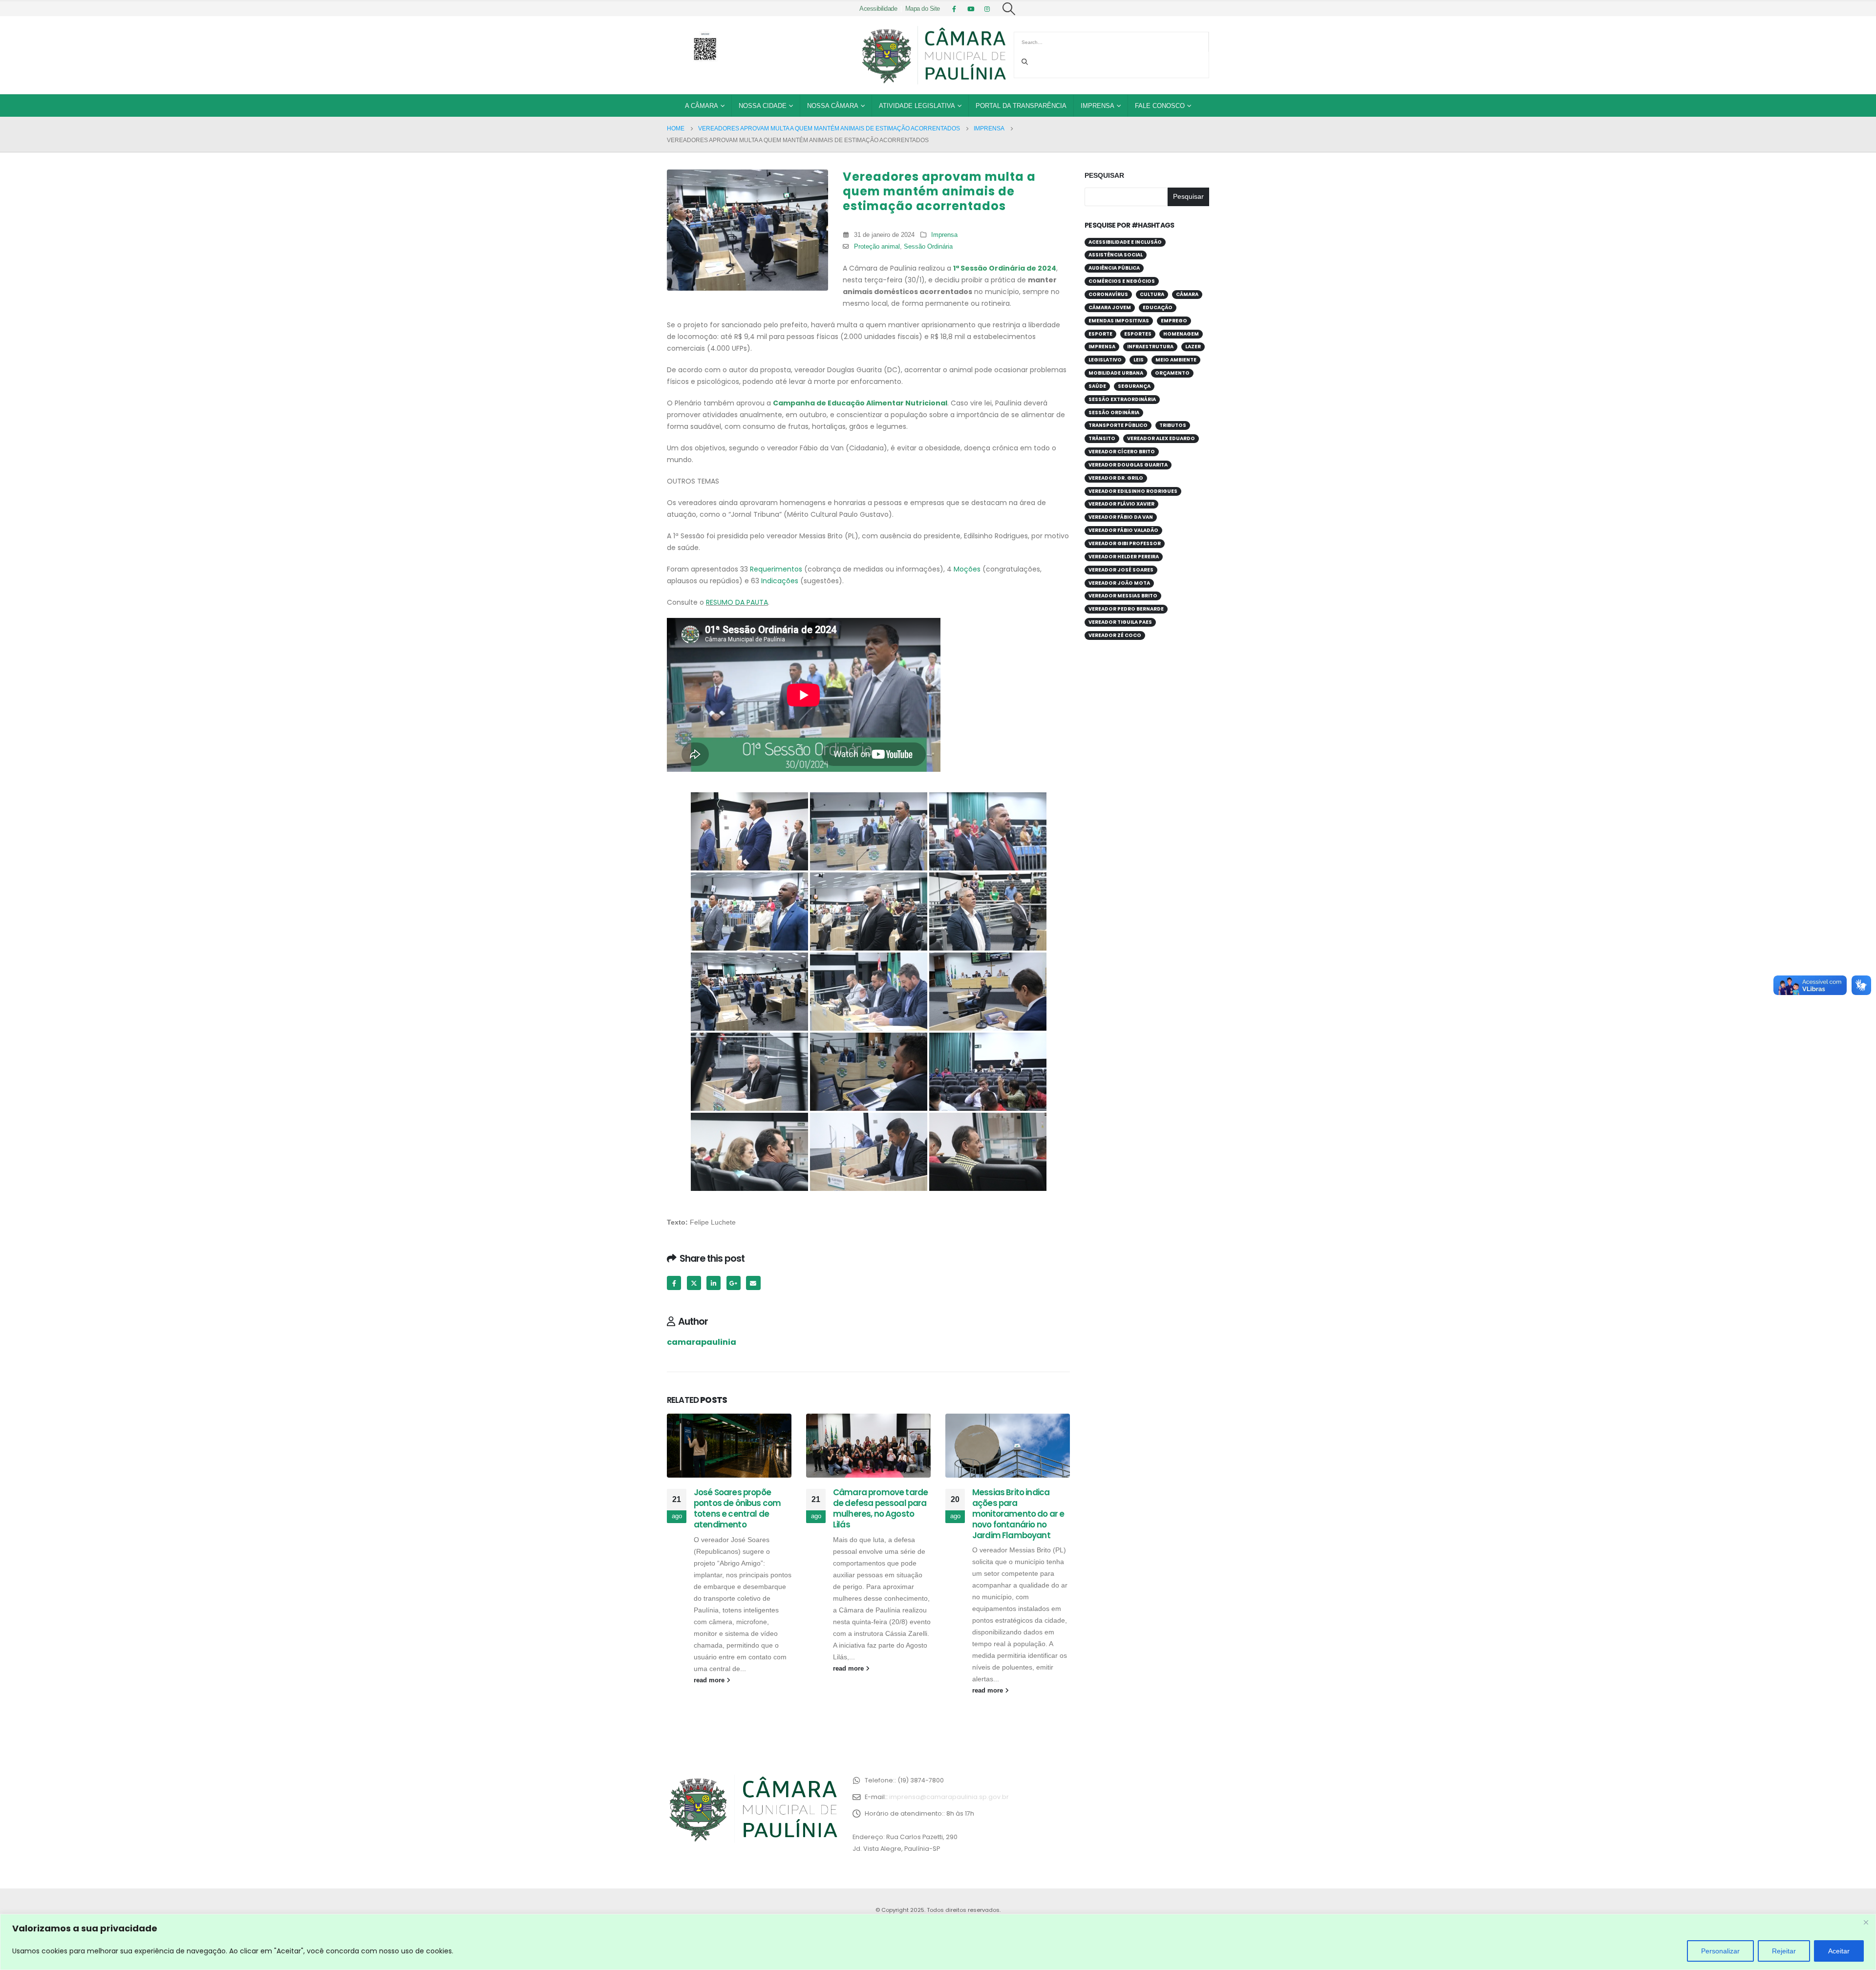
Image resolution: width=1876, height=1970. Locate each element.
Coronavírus (1108, 294)
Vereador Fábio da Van (1121, 517)
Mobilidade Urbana (1116, 373)
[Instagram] (987, 9)
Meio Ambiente (1176, 360)
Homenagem (1181, 334)
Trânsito (1102, 438)
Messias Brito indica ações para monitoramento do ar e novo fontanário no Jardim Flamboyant (1018, 1514)
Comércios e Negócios (1122, 281)
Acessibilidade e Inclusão (1125, 242)
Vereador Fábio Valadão (1123, 530)
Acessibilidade (878, 9)
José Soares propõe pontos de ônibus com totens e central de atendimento (737, 1508)
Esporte (1100, 334)
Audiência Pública (1114, 268)
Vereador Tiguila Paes (1120, 622)
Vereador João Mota (1119, 583)
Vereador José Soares (1121, 570)
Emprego (1174, 321)
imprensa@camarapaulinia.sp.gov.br (949, 1797)
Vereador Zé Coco (1115, 635)
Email (753, 1283)
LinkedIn (714, 1283)
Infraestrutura (1150, 347)
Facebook (674, 1283)
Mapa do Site (923, 9)
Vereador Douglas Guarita (1128, 465)
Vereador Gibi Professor (1125, 543)
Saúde (1097, 386)
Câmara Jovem (1110, 307)
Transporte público (1118, 425)
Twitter (694, 1283)
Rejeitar (1784, 1951)
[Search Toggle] (1009, 9)
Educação (1158, 307)
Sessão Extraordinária (1122, 399)
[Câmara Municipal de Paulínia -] (933, 55)
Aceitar (1839, 1951)
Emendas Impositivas (1119, 321)
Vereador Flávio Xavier (1121, 504)
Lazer (1193, 347)
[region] (938, 1942)
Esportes (1138, 334)
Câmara (1187, 294)
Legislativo (1105, 360)
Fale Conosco (1160, 106)
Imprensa (1098, 106)
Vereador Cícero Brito (1122, 452)
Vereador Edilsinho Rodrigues (1133, 491)
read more (710, 1680)
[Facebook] (954, 9)
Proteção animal (877, 247)
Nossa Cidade (763, 106)
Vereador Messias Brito (1123, 596)
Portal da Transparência (1021, 106)
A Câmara (702, 106)
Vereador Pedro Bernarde (1126, 609)
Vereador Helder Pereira (1124, 557)
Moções (967, 569)
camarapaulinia (702, 1342)
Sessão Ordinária (928, 247)
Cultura (1152, 294)
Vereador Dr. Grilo (1116, 478)
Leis (1139, 360)
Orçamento (1172, 373)
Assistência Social (1116, 255)
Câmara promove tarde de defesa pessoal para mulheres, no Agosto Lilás (880, 1508)
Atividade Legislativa (917, 106)
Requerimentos (776, 569)
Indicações (780, 581)
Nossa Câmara (833, 106)
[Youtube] (971, 9)
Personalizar (1720, 1951)
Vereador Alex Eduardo (1161, 438)
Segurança (1134, 386)
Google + (734, 1283)
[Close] (1866, 1922)
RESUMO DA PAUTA (737, 602)
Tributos (1173, 425)
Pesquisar (1104, 175)
